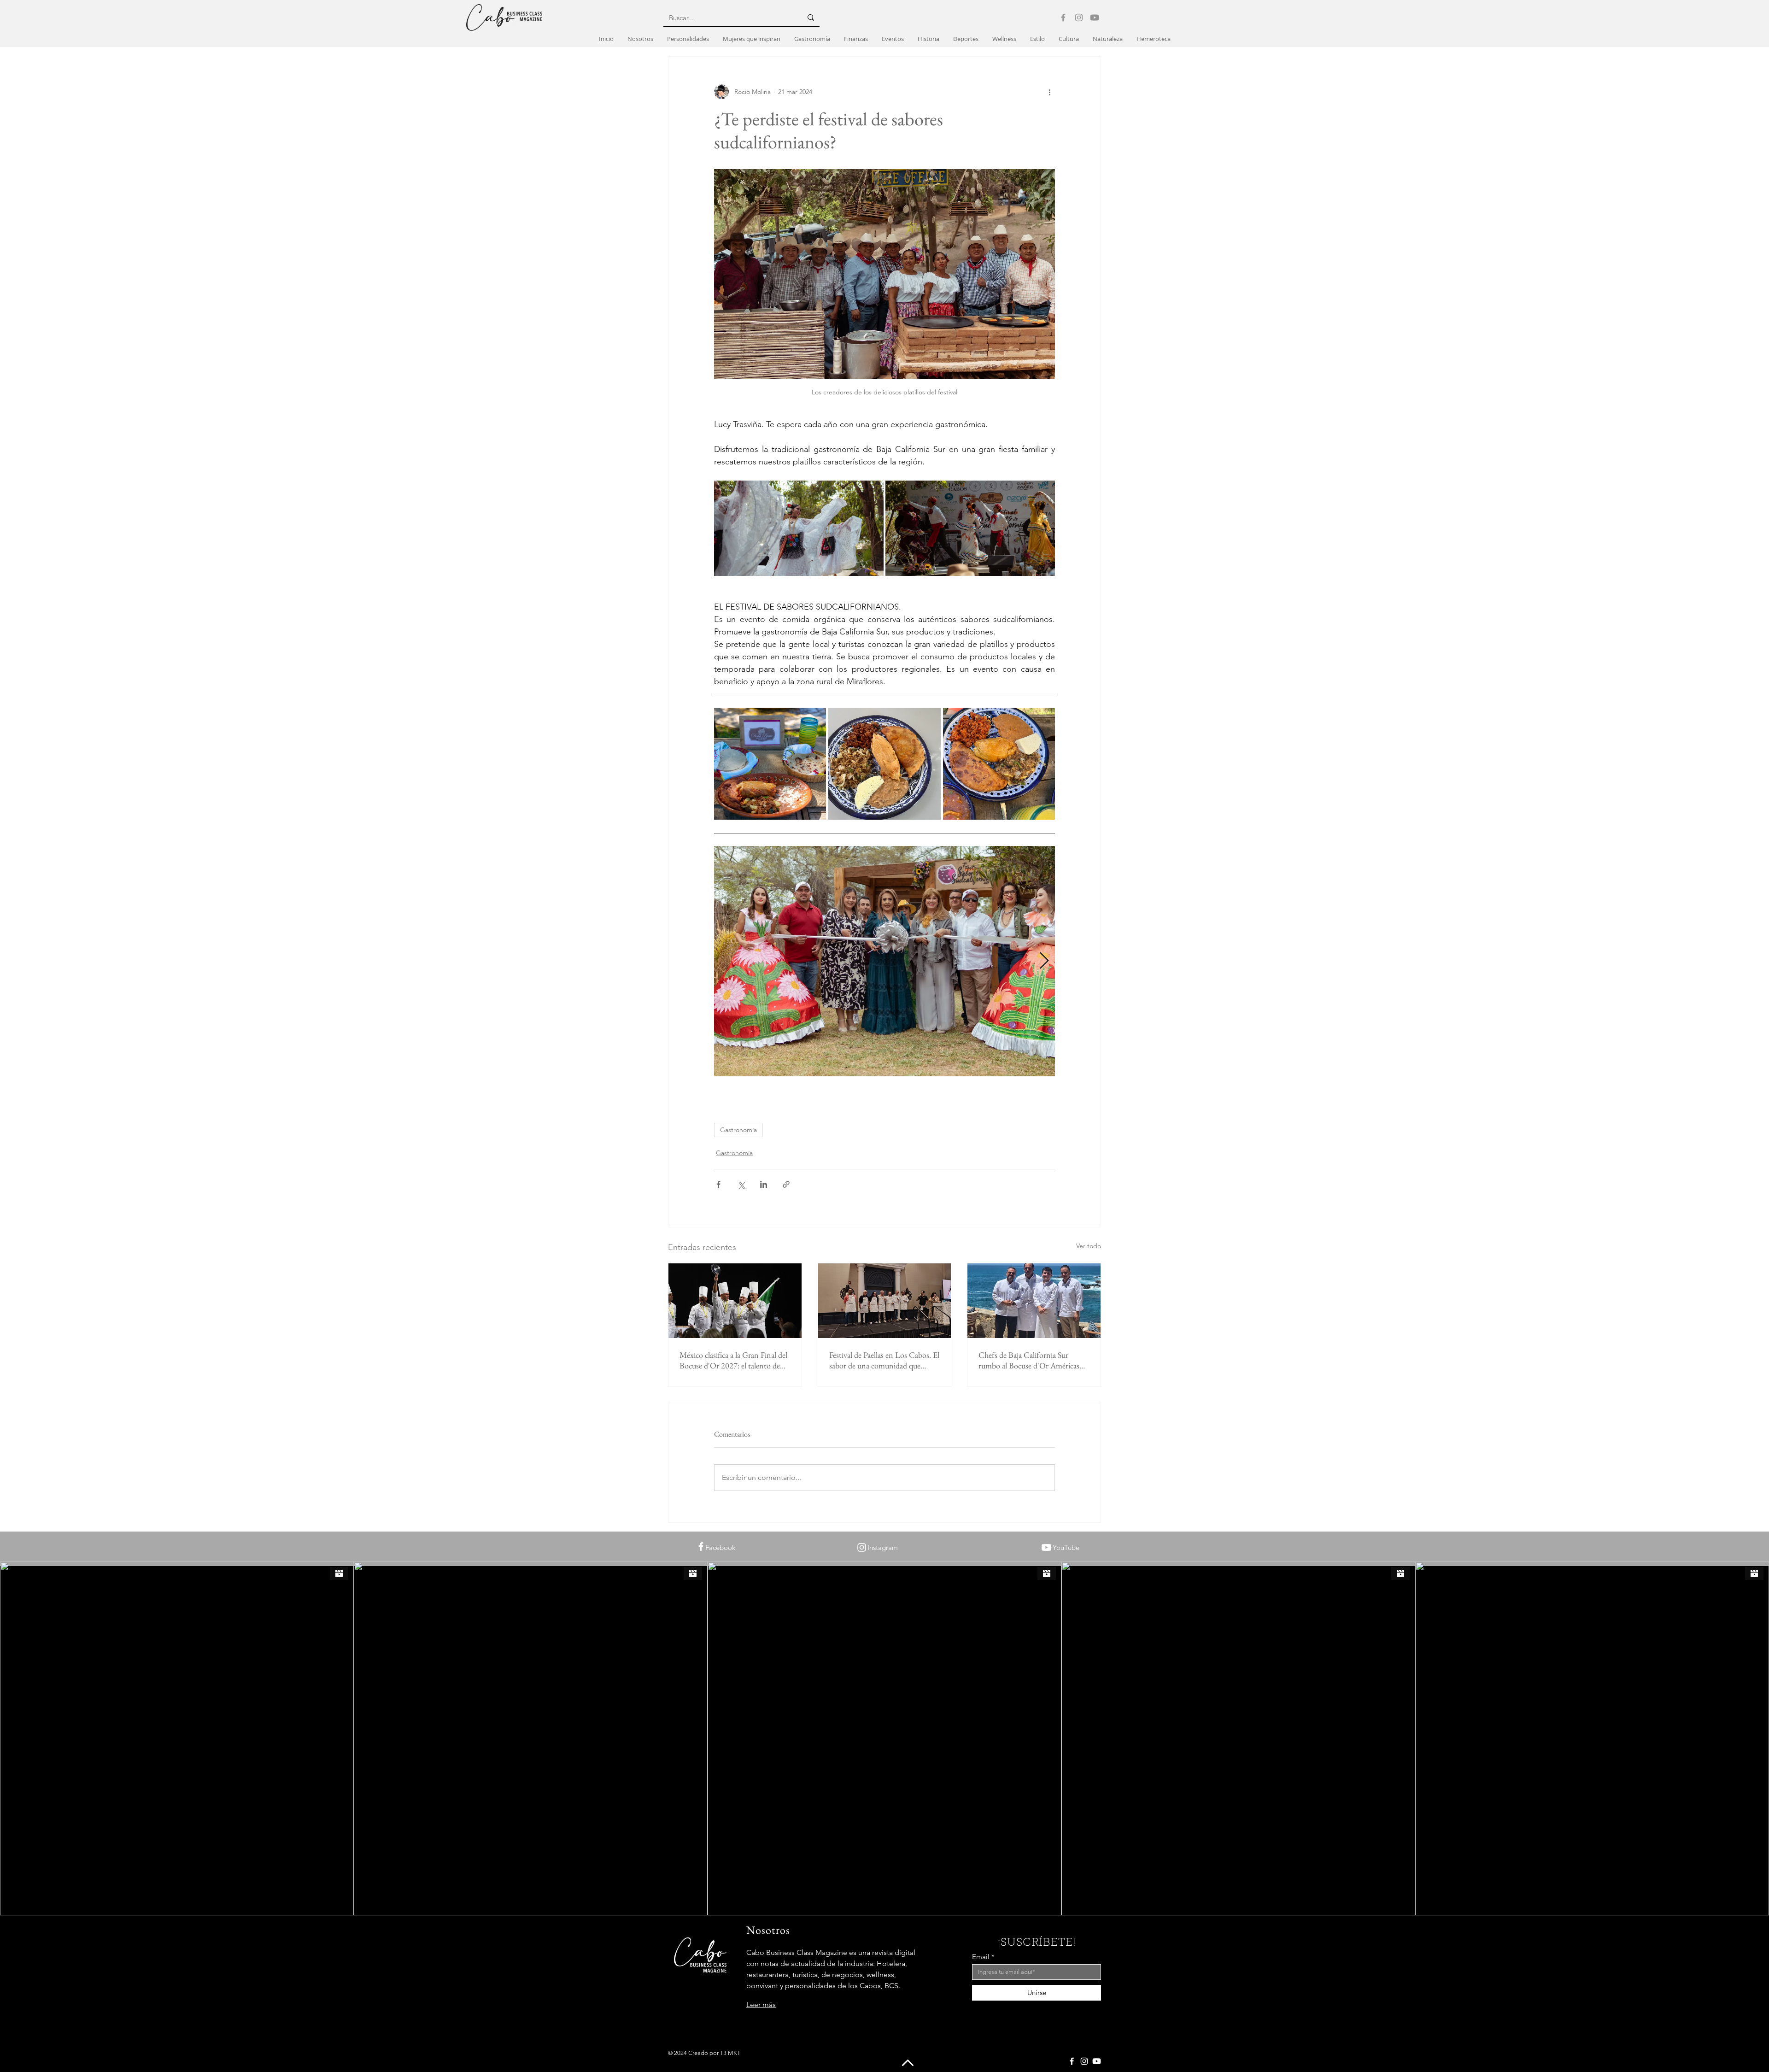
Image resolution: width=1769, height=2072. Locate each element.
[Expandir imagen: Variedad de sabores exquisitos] (999, 764)
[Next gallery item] (1044, 961)
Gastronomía (738, 1130)
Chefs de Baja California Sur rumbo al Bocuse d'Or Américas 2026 (1029, 1360)
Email (981, 1957)
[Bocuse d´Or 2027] (735, 1301)
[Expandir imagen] (799, 528)
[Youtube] (1095, 18)
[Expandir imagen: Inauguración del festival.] (884, 961)
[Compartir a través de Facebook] (718, 1184)
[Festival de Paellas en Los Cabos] (885, 1301)
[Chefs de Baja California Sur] (1034, 1301)
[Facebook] (1063, 18)
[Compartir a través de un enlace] (786, 1184)
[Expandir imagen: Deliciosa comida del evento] (770, 764)
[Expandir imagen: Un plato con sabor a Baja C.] (884, 764)
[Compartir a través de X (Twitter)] (741, 1184)
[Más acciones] (1049, 92)
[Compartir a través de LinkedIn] (764, 1184)
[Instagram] (1079, 18)
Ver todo (1089, 1246)
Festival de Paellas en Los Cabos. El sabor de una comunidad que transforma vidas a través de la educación (884, 1360)
